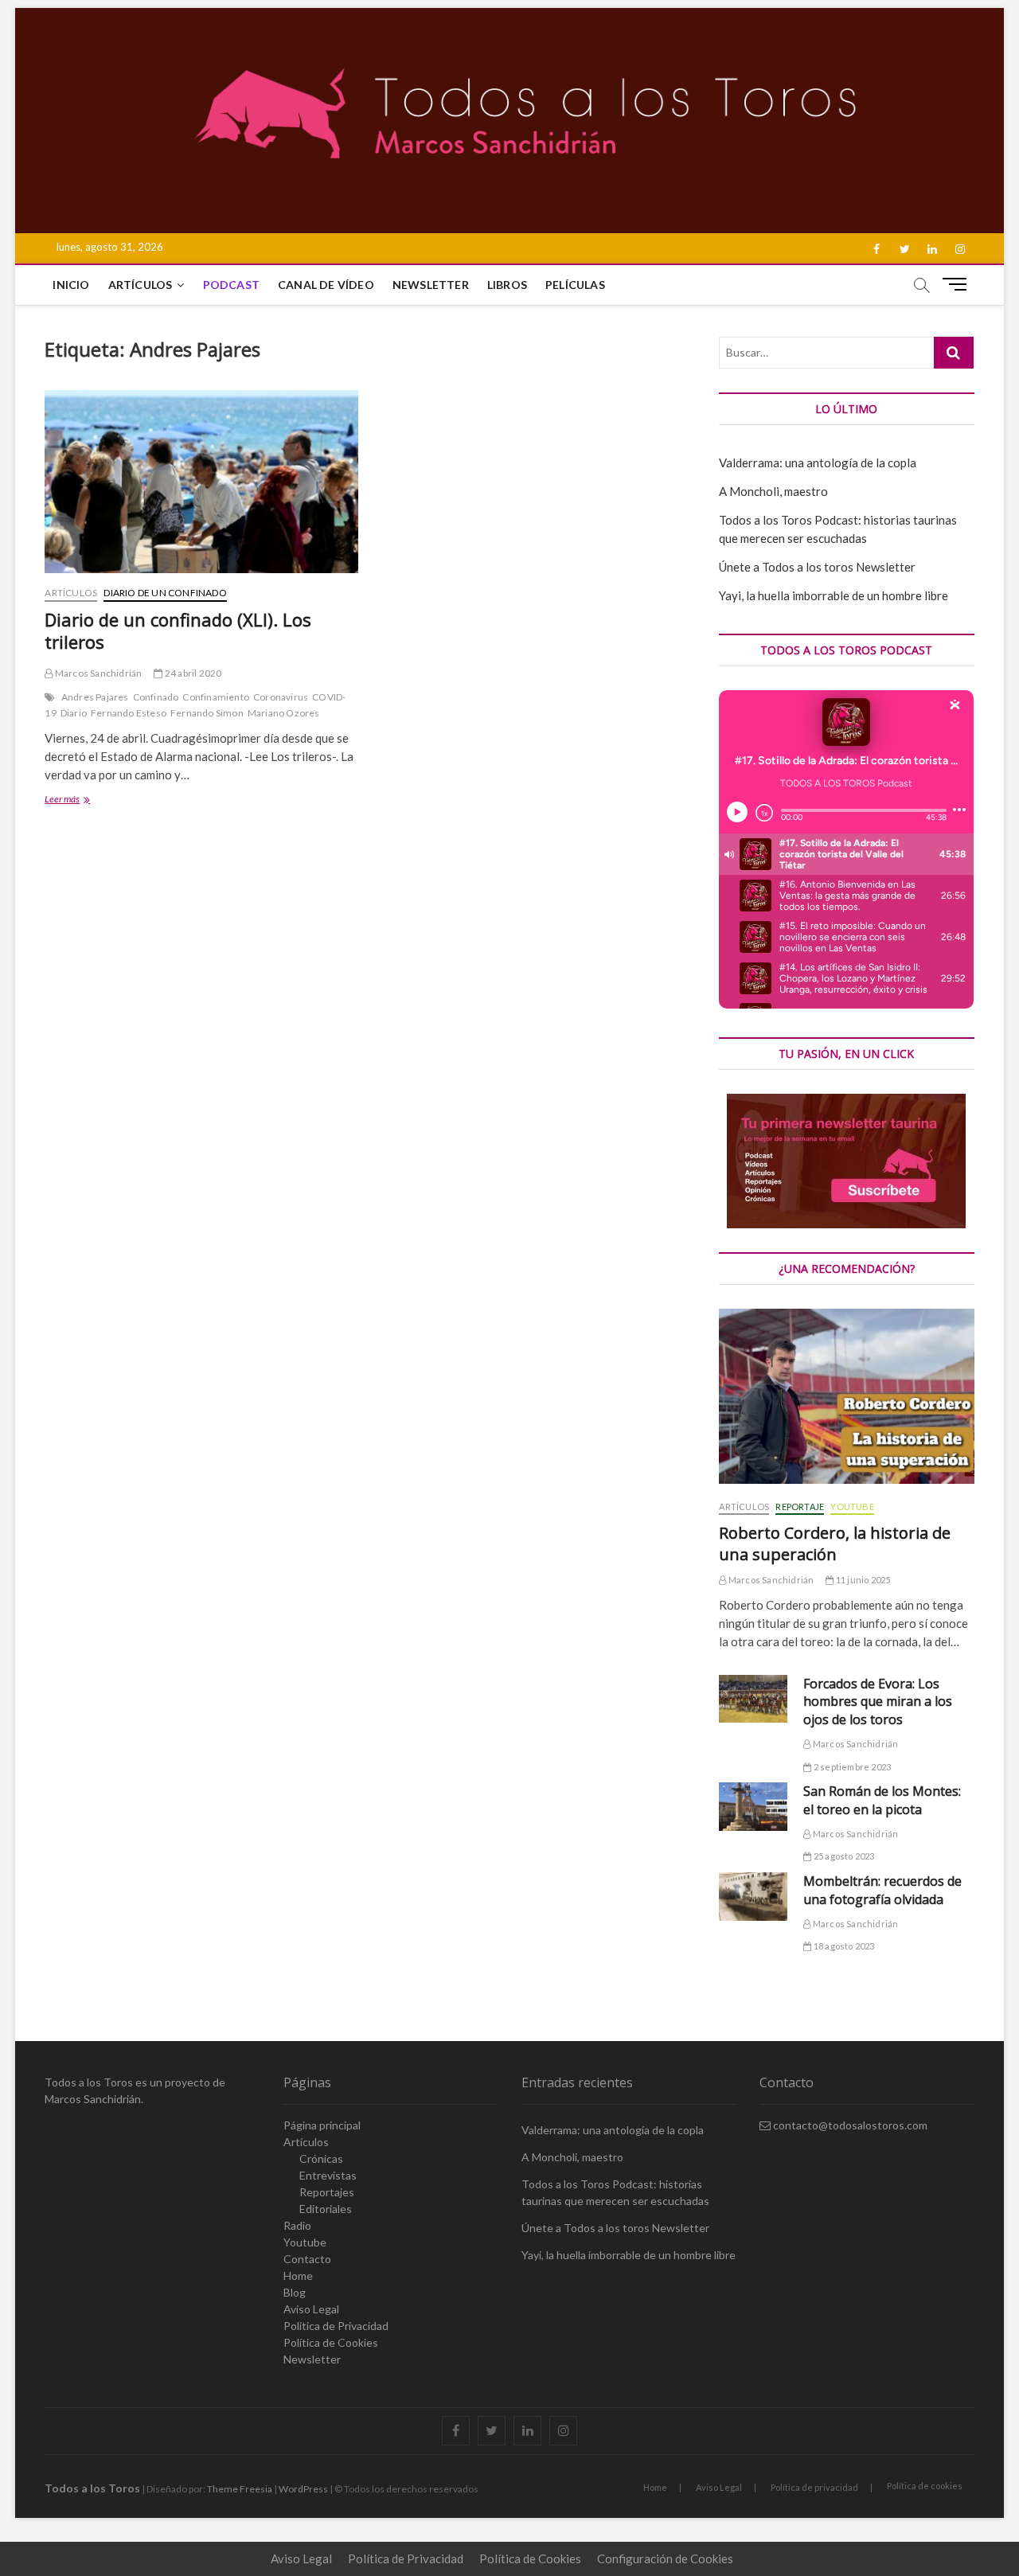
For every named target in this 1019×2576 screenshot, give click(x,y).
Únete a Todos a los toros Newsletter (817, 567)
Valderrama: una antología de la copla (818, 463)
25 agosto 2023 (843, 1856)
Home (298, 2275)
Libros (507, 285)
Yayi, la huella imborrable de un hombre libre (834, 595)
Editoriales (326, 2209)
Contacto (307, 2259)
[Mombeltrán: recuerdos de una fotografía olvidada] (753, 1897)
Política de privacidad (814, 2487)
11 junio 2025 (862, 1580)
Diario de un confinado (165, 593)
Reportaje (800, 1507)
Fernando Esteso (129, 713)
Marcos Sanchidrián (98, 673)
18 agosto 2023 (843, 1946)
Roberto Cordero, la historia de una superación (835, 1544)
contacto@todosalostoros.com (849, 2125)
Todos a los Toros (92, 2488)
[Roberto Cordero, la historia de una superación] (846, 1396)
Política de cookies (925, 2486)
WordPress (303, 2489)
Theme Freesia (240, 2489)
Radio (297, 2225)
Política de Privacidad (336, 2326)
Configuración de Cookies (665, 2558)
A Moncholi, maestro (773, 491)
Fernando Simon (207, 713)
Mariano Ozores (284, 713)
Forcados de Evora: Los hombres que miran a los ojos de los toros (878, 1702)
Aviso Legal (311, 2309)
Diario (74, 713)
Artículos (141, 285)
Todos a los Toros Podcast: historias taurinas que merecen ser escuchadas (615, 2192)
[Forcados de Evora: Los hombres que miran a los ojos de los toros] (753, 1699)
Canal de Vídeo (326, 285)
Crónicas (321, 2158)
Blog (295, 2292)
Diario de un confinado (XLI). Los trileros (178, 630)
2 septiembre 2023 (851, 1767)
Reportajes (327, 2192)
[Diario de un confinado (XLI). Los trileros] (201, 482)
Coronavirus (281, 697)
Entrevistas (328, 2175)
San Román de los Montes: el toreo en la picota (882, 1800)
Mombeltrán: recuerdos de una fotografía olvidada (882, 1890)
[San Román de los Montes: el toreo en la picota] (753, 1807)
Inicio (71, 285)
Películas (575, 285)
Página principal (322, 2125)
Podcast (231, 285)
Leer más (80, 800)
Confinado (156, 697)
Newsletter (431, 285)
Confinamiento (216, 697)
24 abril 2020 (192, 673)
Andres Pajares (95, 697)
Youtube (852, 1507)
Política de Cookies (331, 2342)
